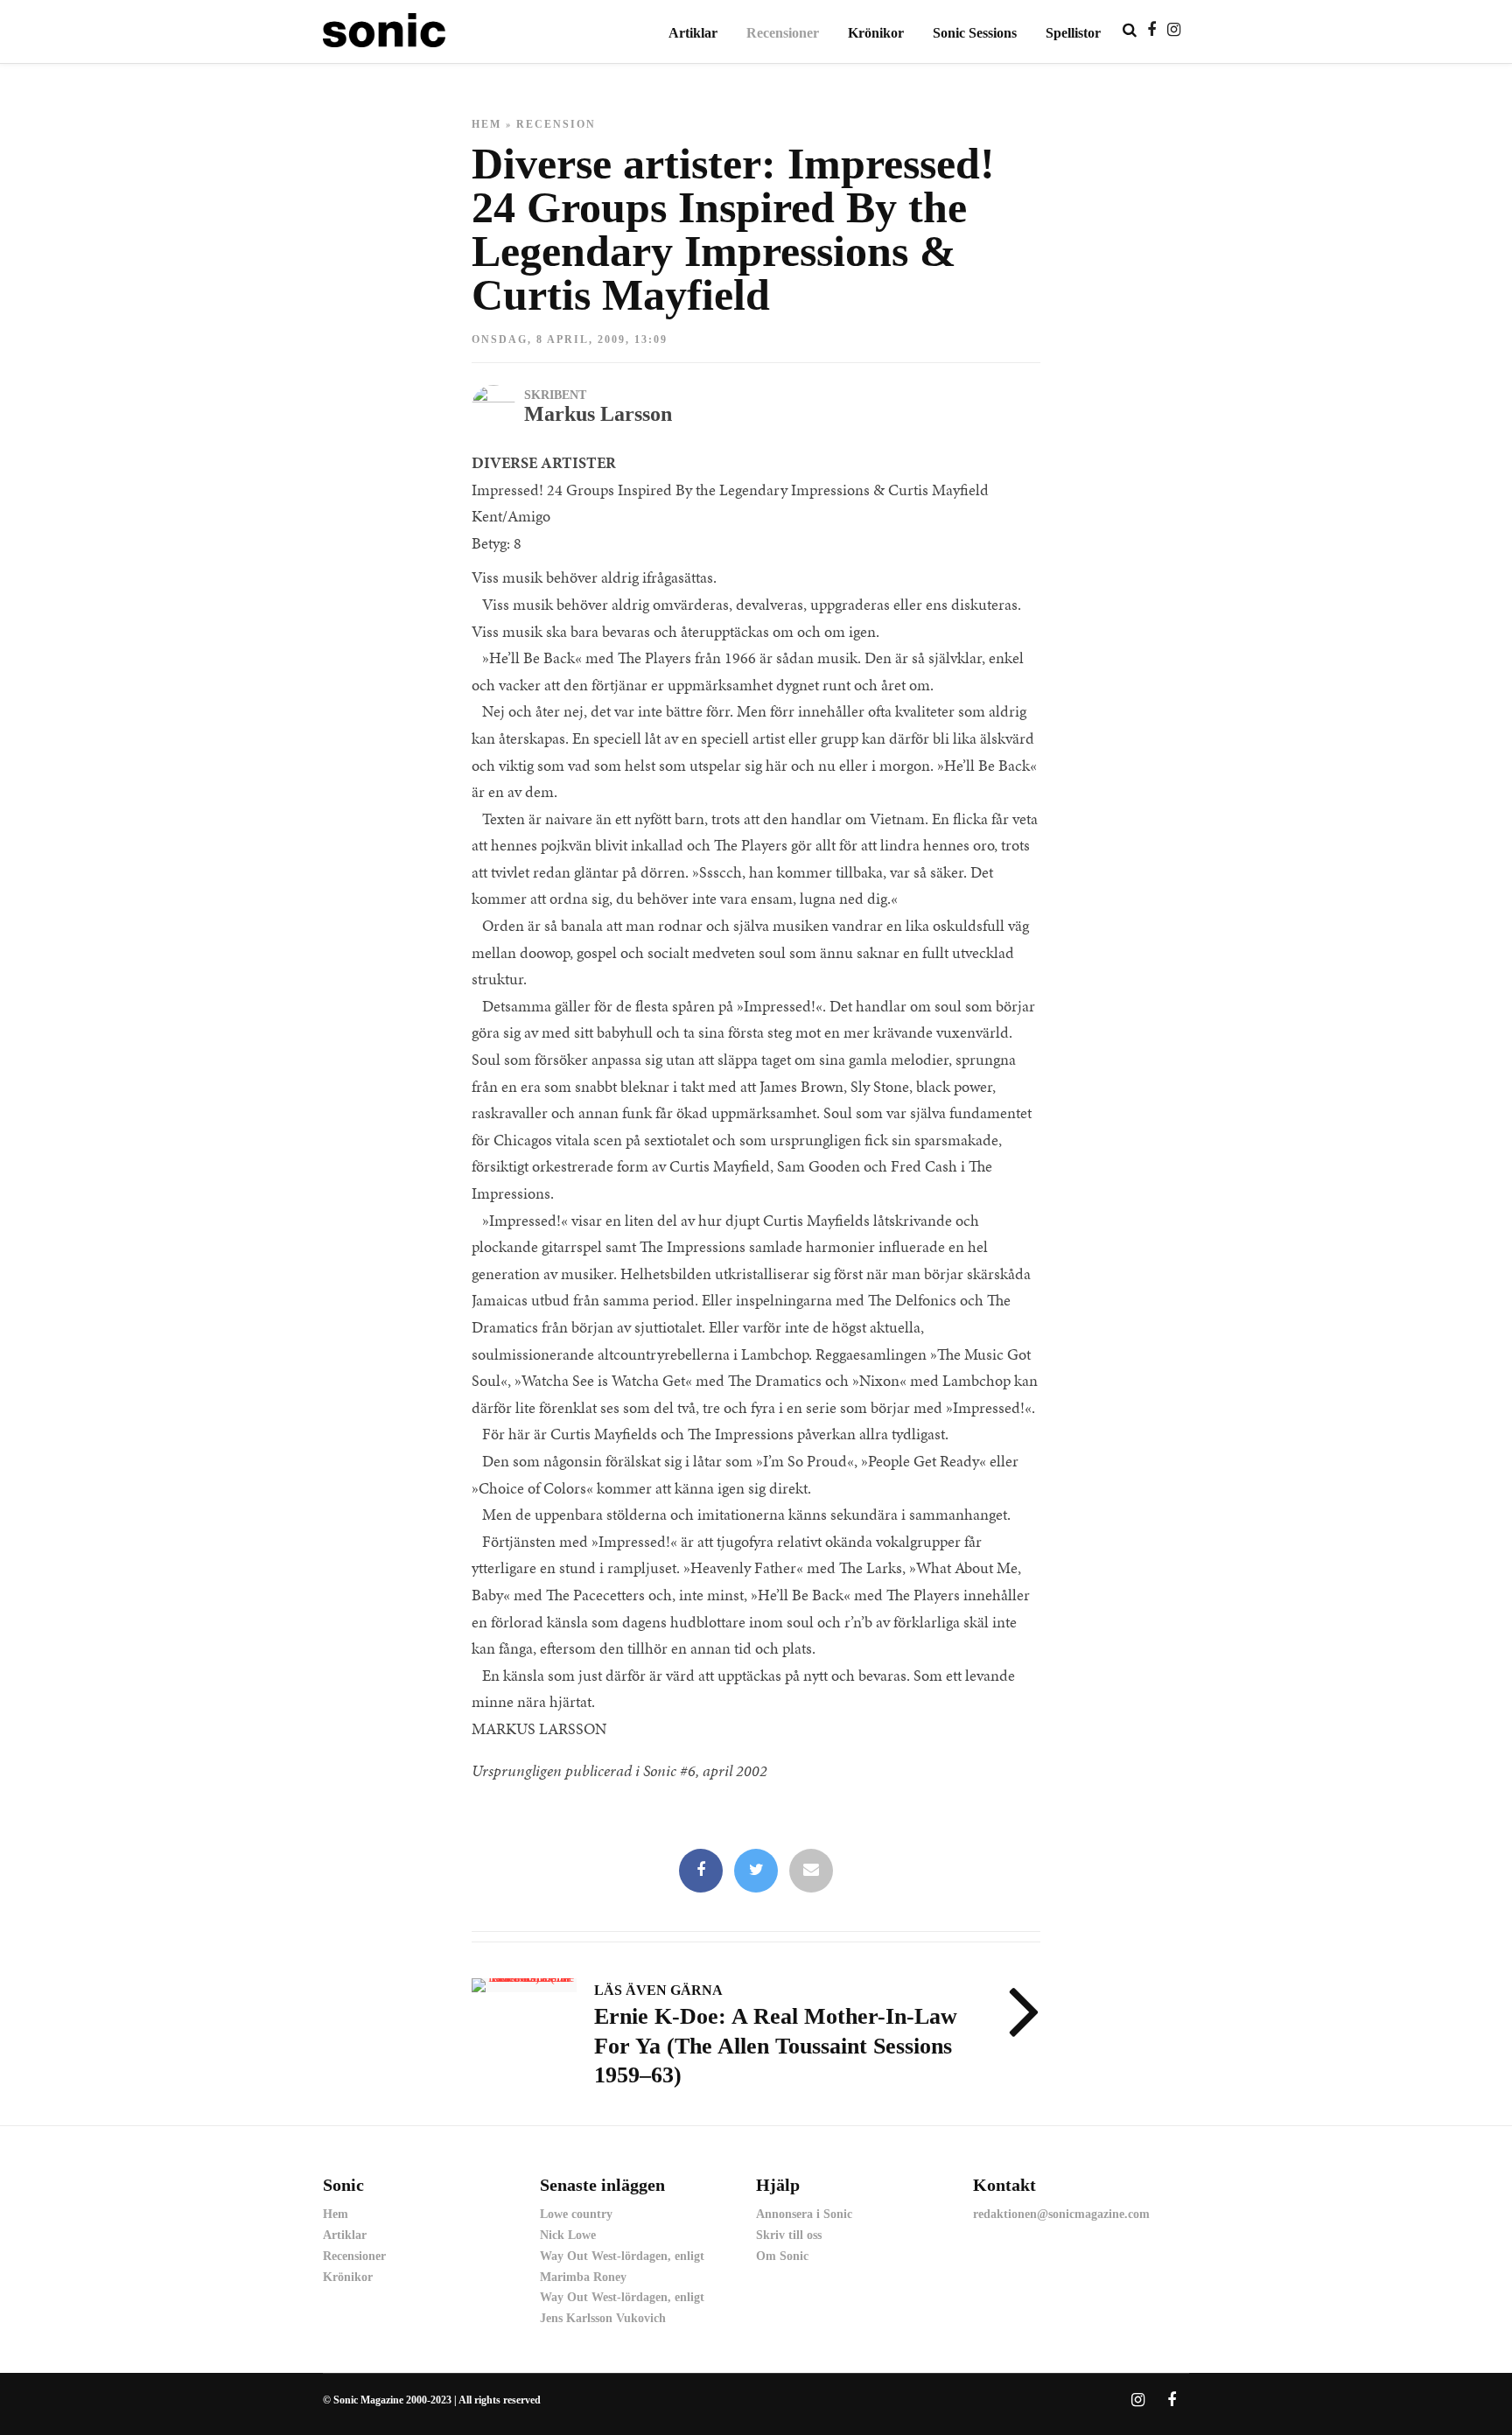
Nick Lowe (568, 2235)
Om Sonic (782, 2256)
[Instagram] (1174, 30)
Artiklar (693, 33)
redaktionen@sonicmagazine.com (1061, 2214)
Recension (556, 124)
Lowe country (576, 2214)
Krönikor (876, 33)
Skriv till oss (789, 2235)
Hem (486, 124)
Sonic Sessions (975, 33)
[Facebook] (701, 1871)
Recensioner (783, 33)
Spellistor (1073, 33)
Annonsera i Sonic (804, 2214)
